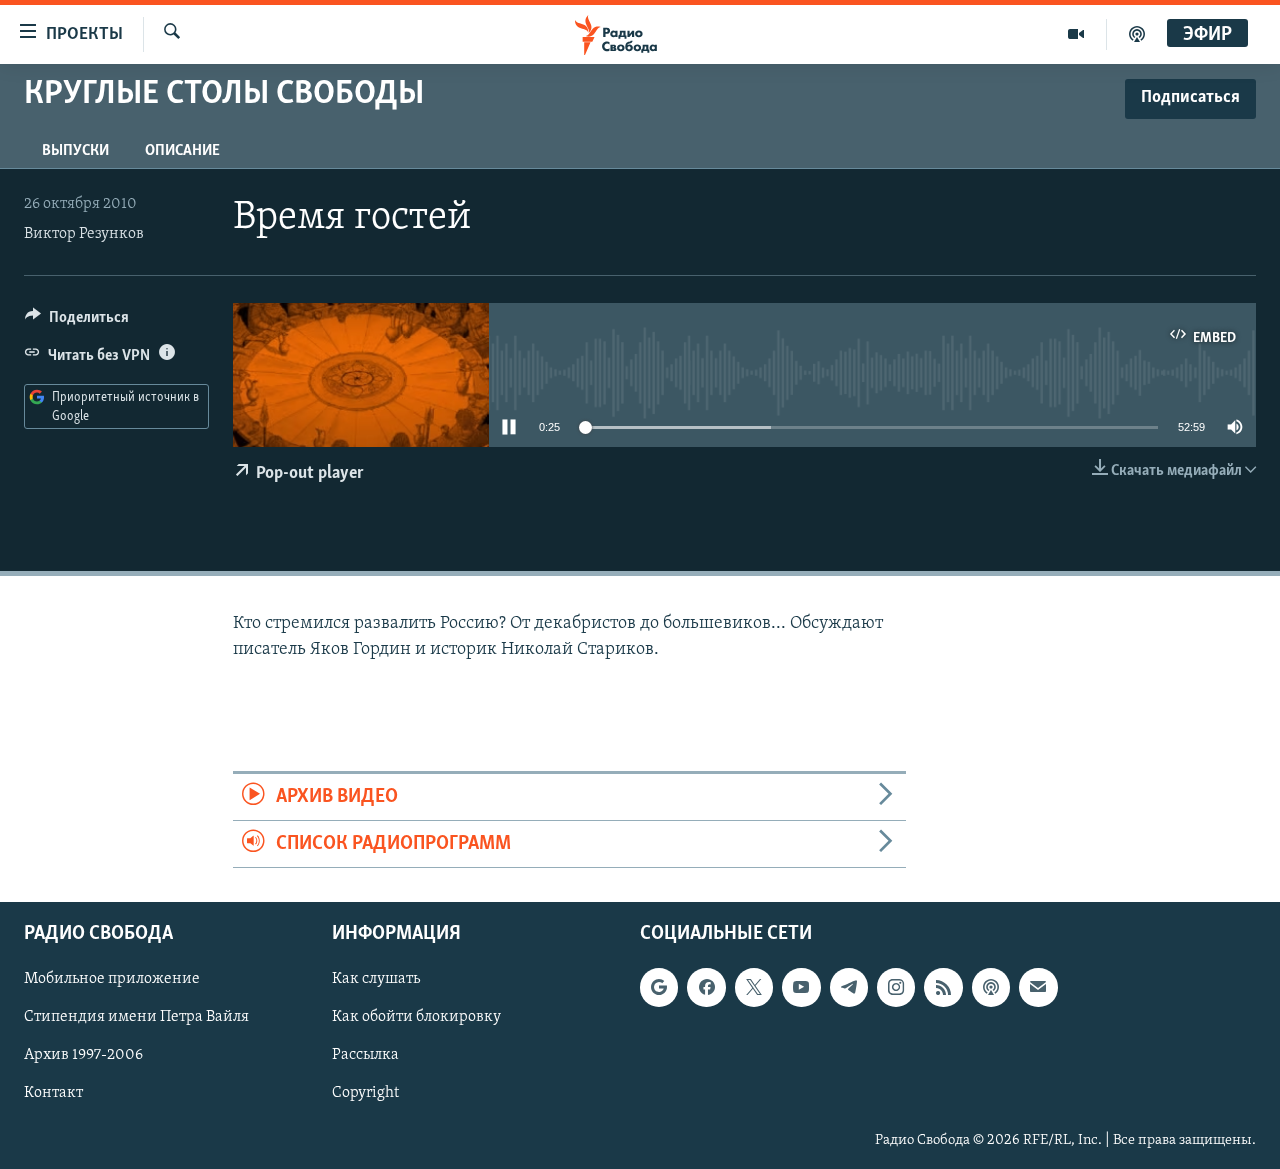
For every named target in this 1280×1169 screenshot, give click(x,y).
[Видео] (1076, 34)
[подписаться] (1038, 988)
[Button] (77, 322)
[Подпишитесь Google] (659, 988)
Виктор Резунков (84, 234)
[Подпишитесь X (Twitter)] (754, 988)
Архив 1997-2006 (83, 1056)
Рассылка (365, 1056)
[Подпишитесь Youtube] (801, 988)
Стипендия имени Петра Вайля (136, 1018)
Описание (182, 151)
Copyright (365, 1094)
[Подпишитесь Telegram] (849, 988)
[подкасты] (1137, 34)
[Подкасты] (991, 988)
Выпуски (75, 151)
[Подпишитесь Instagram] (896, 988)
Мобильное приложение (112, 980)
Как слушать (376, 980)
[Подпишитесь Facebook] (706, 988)
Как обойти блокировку (416, 1018)
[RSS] (943, 988)
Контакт (53, 1094)
